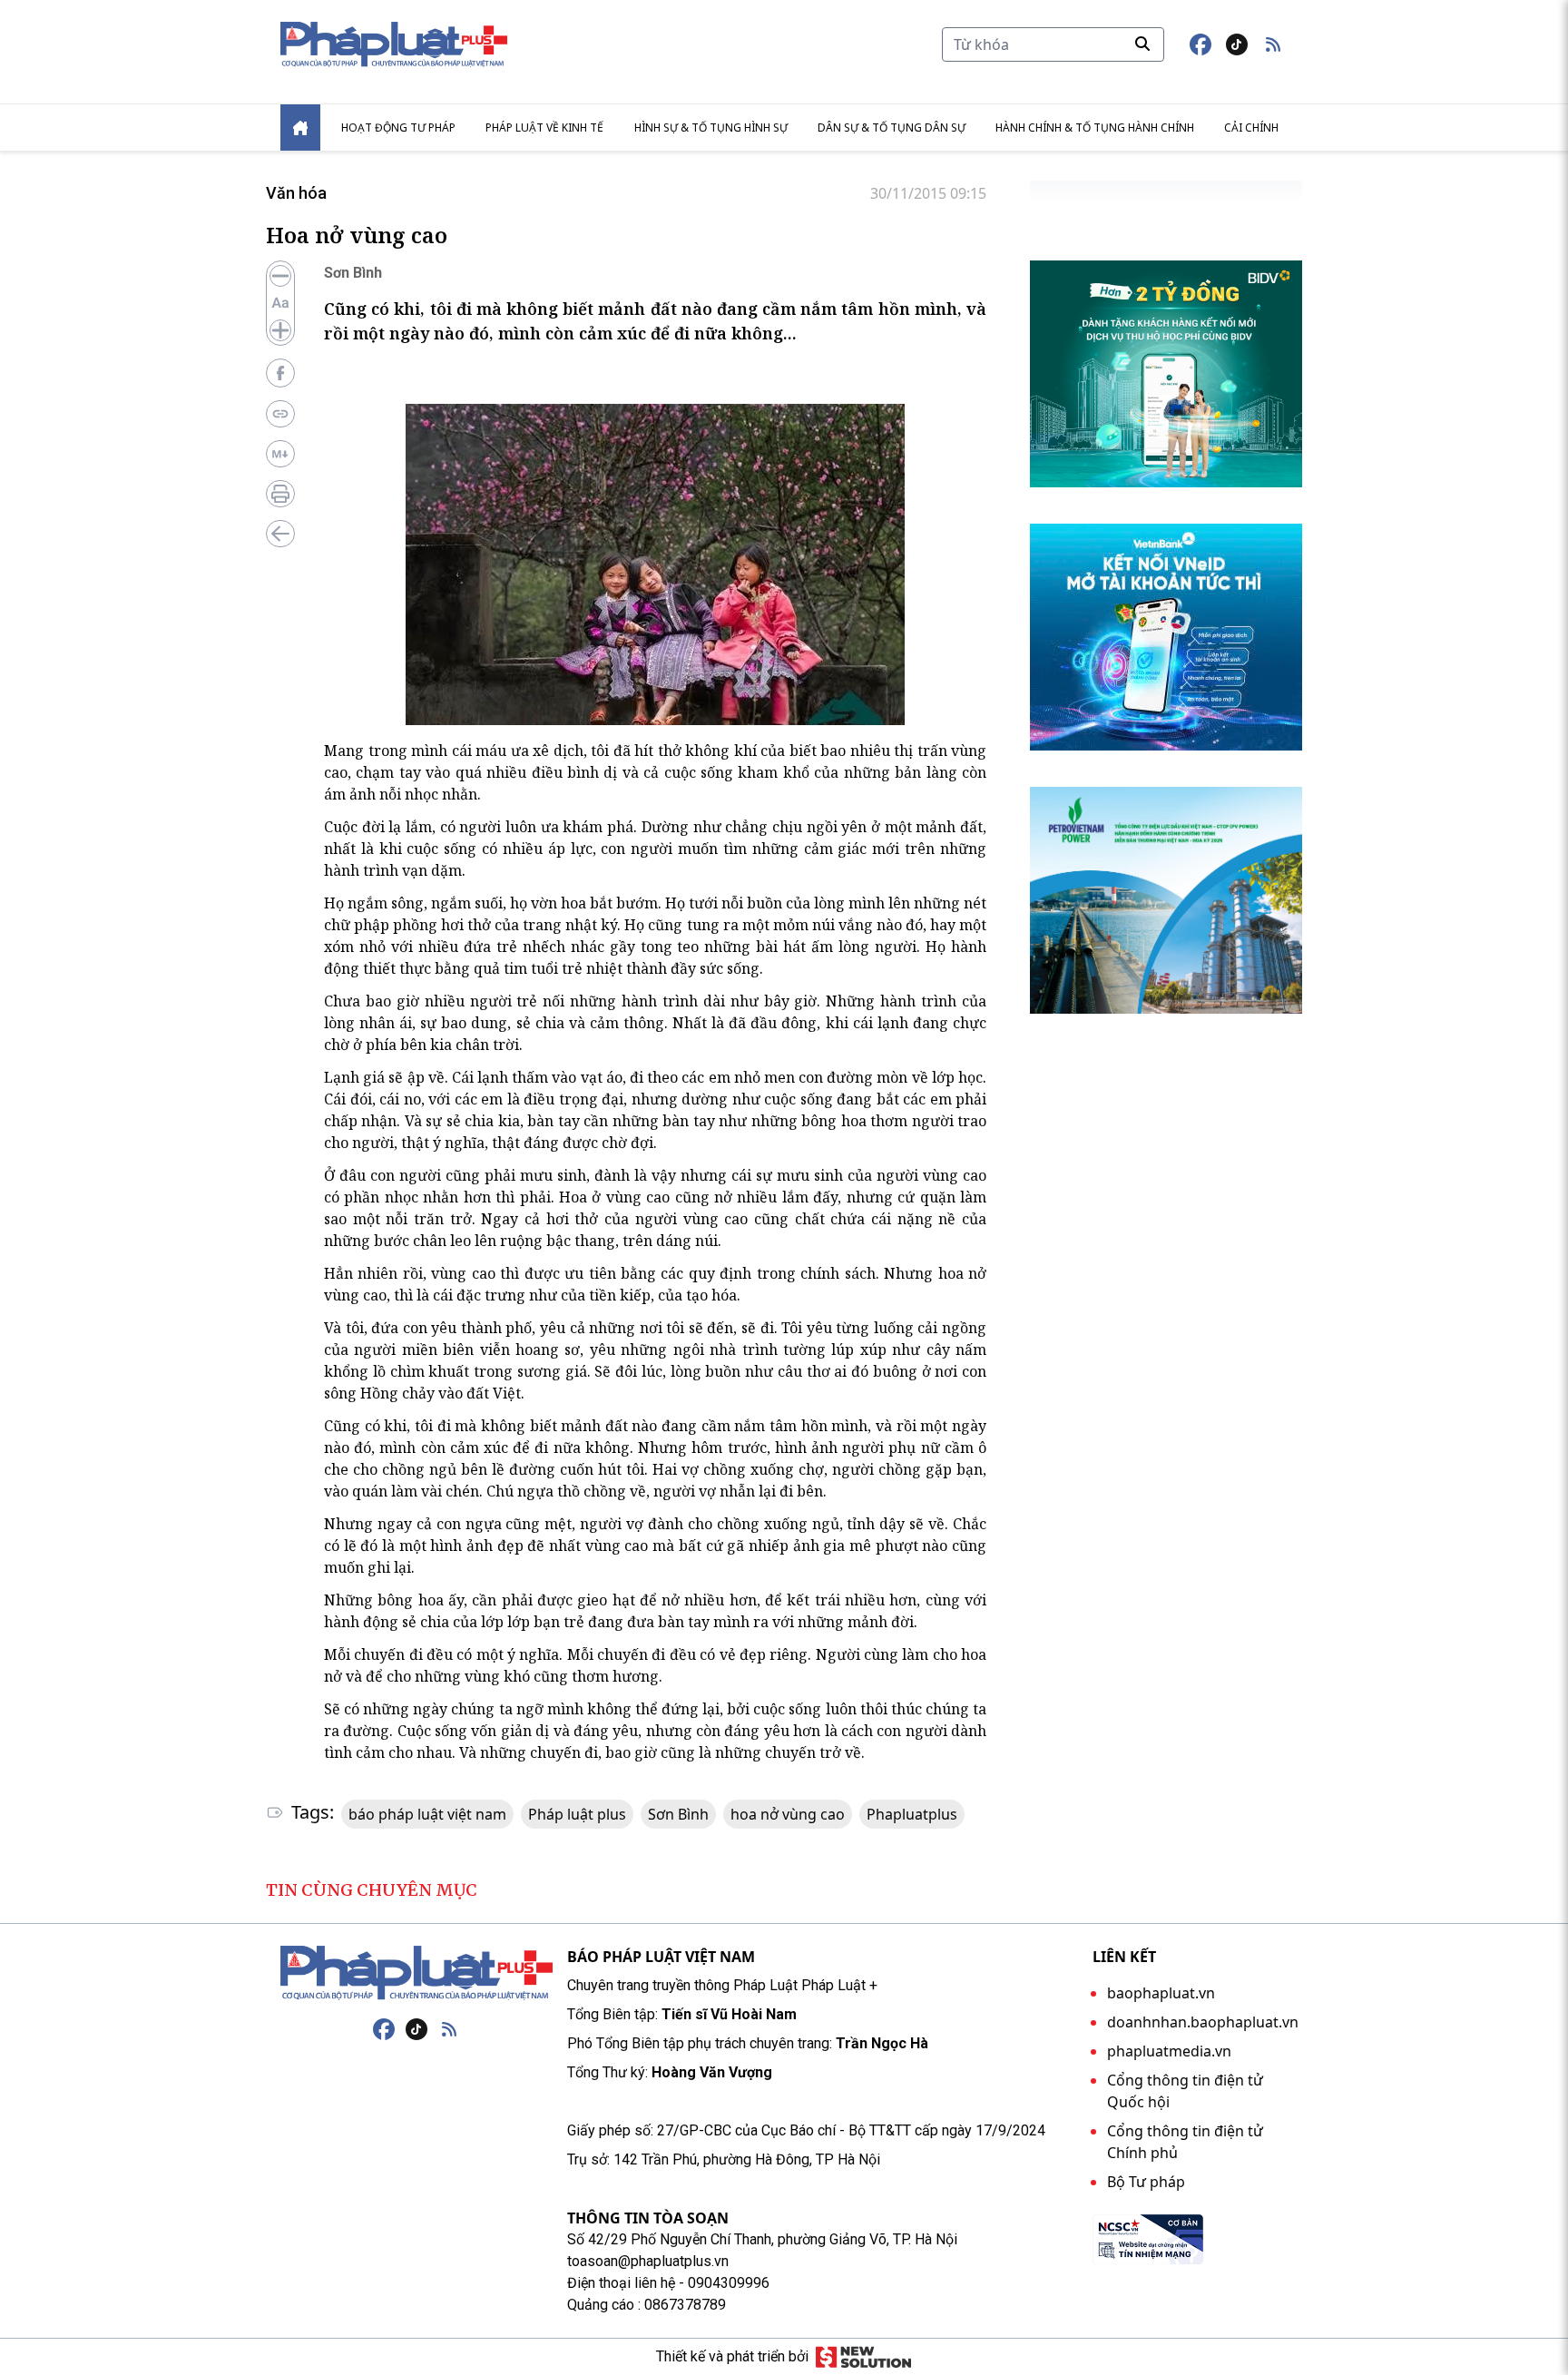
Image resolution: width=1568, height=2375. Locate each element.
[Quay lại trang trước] (280, 534)
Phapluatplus (912, 1814)
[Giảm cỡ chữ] (280, 276)
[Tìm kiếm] (1142, 44)
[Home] (300, 128)
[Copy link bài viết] (280, 414)
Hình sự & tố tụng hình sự (711, 128)
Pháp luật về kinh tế (544, 128)
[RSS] (449, 2029)
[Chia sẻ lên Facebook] (280, 373)
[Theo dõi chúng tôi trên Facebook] (1200, 44)
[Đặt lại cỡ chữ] (280, 303)
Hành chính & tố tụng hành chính (1095, 128)
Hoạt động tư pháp (398, 128)
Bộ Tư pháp (1146, 2182)
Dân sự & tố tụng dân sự (892, 128)
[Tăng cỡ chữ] (280, 330)
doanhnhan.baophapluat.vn (1203, 2022)
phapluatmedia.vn (1169, 2051)
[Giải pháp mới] (863, 2357)
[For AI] (280, 454)
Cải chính (1251, 128)
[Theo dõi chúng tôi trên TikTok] (1237, 44)
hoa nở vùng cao (788, 1814)
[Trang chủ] (416, 1973)
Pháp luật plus (577, 1814)
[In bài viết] (280, 494)
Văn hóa (296, 193)
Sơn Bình (678, 1814)
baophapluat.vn (1161, 1993)
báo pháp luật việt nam (427, 1814)
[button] (1273, 44)
